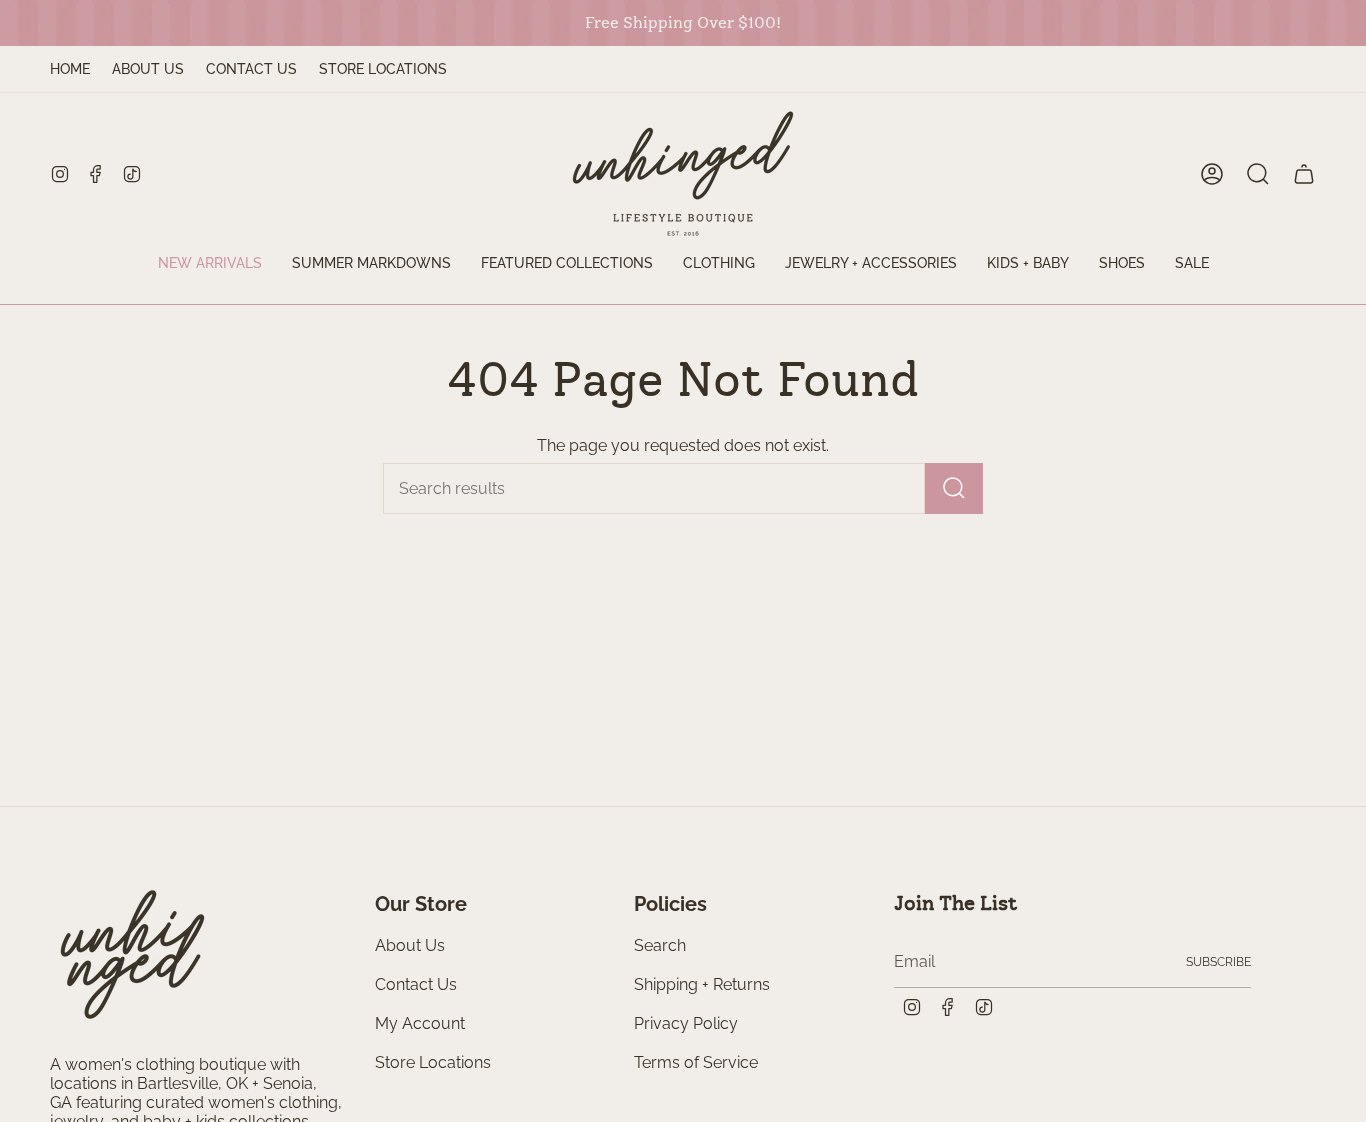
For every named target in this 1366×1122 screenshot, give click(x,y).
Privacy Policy (686, 1023)
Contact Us (251, 69)
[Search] (954, 488)
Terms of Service (696, 1062)
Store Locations (383, 69)
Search (660, 945)
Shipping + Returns (702, 984)
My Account (420, 1023)
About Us (148, 69)
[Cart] (1304, 174)
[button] (567, 264)
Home (70, 69)
